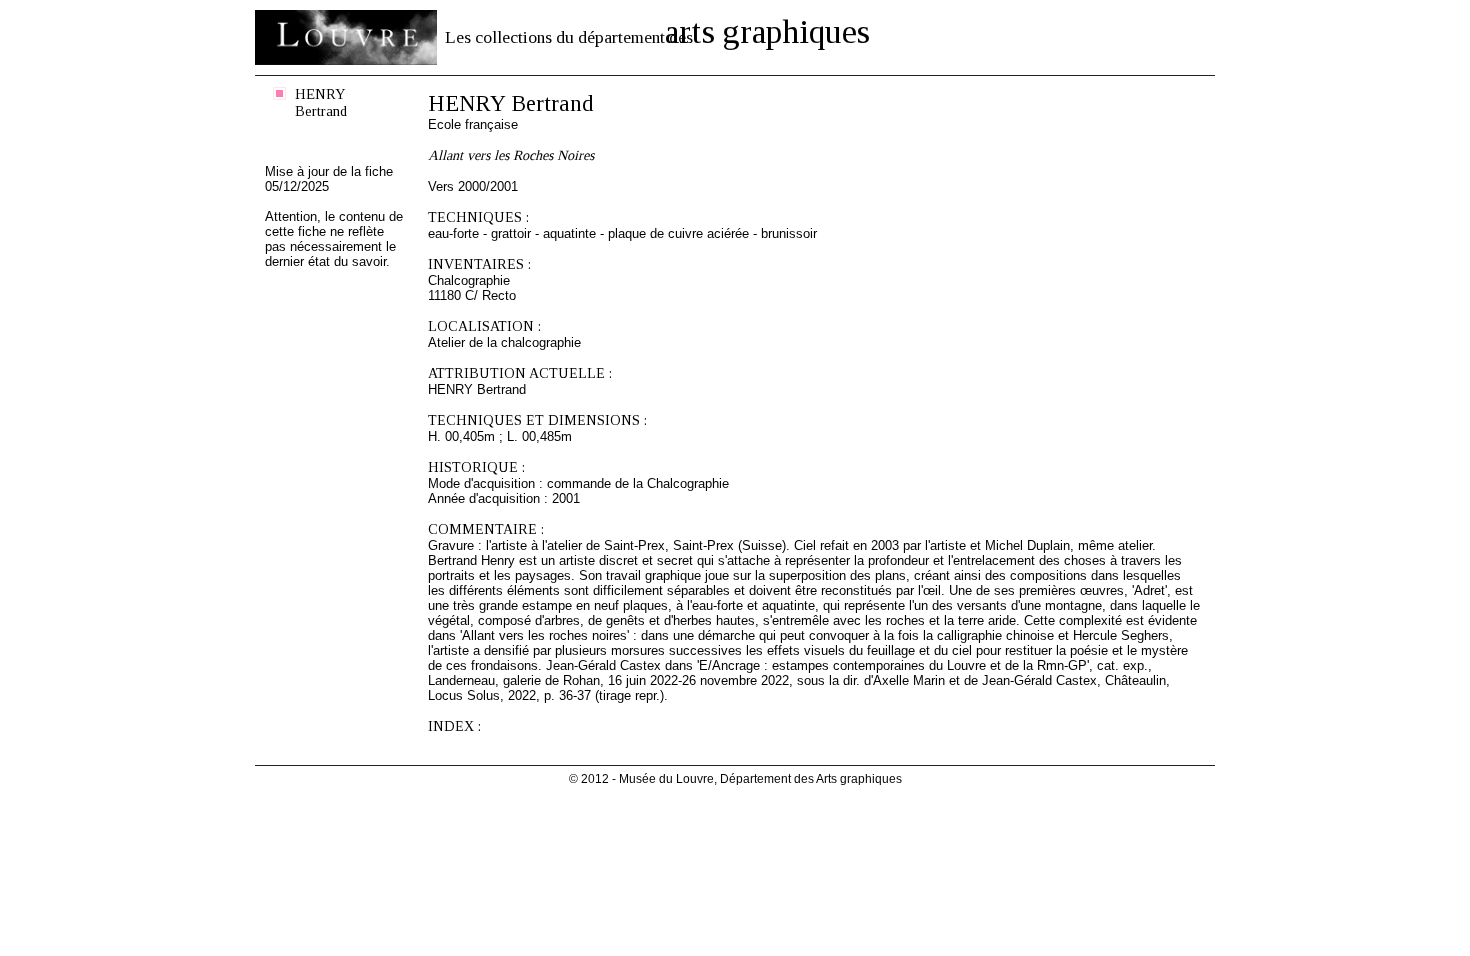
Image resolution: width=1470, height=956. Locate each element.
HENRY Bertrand (321, 102)
